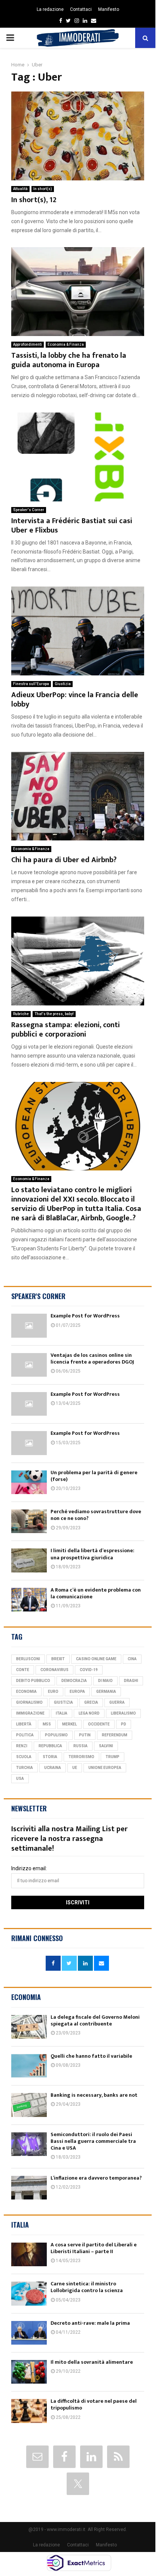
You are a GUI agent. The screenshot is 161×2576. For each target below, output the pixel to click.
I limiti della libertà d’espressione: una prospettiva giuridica (92, 1554)
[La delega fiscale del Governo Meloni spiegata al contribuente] (29, 2027)
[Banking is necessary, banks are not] (29, 2105)
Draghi (131, 1681)
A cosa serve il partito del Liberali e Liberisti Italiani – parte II (94, 2248)
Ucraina (53, 1768)
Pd (124, 1724)
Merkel (69, 1724)
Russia (80, 1746)
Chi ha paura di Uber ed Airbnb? (64, 860)
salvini (106, 1746)
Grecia (91, 1702)
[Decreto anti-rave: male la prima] (29, 2333)
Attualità (20, 189)
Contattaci (81, 9)
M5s (47, 1724)
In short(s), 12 (34, 200)
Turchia (25, 1768)
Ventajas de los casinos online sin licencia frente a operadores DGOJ (92, 1359)
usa (20, 1779)
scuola (24, 1757)
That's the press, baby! (54, 1014)
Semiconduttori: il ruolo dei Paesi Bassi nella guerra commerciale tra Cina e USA (93, 2141)
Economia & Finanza (66, 344)
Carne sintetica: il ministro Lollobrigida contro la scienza (87, 2287)
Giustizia (63, 684)
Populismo (56, 1735)
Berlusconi (28, 1659)
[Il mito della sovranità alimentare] (29, 2372)
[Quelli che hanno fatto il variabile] (29, 2066)
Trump (113, 1757)
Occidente (99, 1724)
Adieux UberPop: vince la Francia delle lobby (75, 700)
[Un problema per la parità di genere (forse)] (29, 1482)
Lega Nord (89, 1713)
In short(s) (43, 189)
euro (53, 1692)
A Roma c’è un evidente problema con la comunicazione (96, 1593)
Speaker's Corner (29, 510)
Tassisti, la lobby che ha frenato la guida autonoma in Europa (69, 360)
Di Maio (105, 1681)
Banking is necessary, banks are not (94, 2095)
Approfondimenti (28, 344)
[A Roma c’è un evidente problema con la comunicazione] (29, 1600)
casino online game (96, 1659)
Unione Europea (105, 1768)
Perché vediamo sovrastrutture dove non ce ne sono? (96, 1515)
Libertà (24, 1724)
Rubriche (21, 1014)
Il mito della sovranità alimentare (92, 2362)
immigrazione (30, 1713)
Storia (50, 1757)
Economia (26, 1692)
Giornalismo (29, 1702)
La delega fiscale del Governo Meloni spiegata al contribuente (95, 2020)
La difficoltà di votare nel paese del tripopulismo (94, 2404)
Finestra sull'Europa (31, 684)
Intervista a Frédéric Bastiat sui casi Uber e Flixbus (72, 526)
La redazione (50, 9)
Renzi (22, 1746)
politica (25, 1735)
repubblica (50, 1746)
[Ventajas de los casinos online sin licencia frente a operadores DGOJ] (29, 1365)
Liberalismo (123, 1713)
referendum (115, 1735)
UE (75, 1768)
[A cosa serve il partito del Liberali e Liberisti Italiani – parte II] (29, 2254)
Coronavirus (54, 1670)
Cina (132, 1659)
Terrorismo (81, 1757)
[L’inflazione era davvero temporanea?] (29, 2188)
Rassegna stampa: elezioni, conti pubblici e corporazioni (66, 1030)
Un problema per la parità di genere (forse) (94, 1476)
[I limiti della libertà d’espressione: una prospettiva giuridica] (29, 1560)
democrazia (74, 1681)
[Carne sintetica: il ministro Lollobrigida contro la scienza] (29, 2293)
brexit (58, 1659)
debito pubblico (33, 1681)
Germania (106, 1692)
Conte (23, 1670)
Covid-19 (89, 1670)
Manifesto (109, 9)
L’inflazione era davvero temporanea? (96, 2178)
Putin (85, 1735)
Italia (62, 1713)
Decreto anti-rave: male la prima (90, 2323)
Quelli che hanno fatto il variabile (91, 2056)
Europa (77, 1692)
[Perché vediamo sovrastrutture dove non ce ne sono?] (29, 1521)
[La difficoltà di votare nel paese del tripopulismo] (29, 2411)
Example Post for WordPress (85, 1316)
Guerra (117, 1702)
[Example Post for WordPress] (29, 1326)
